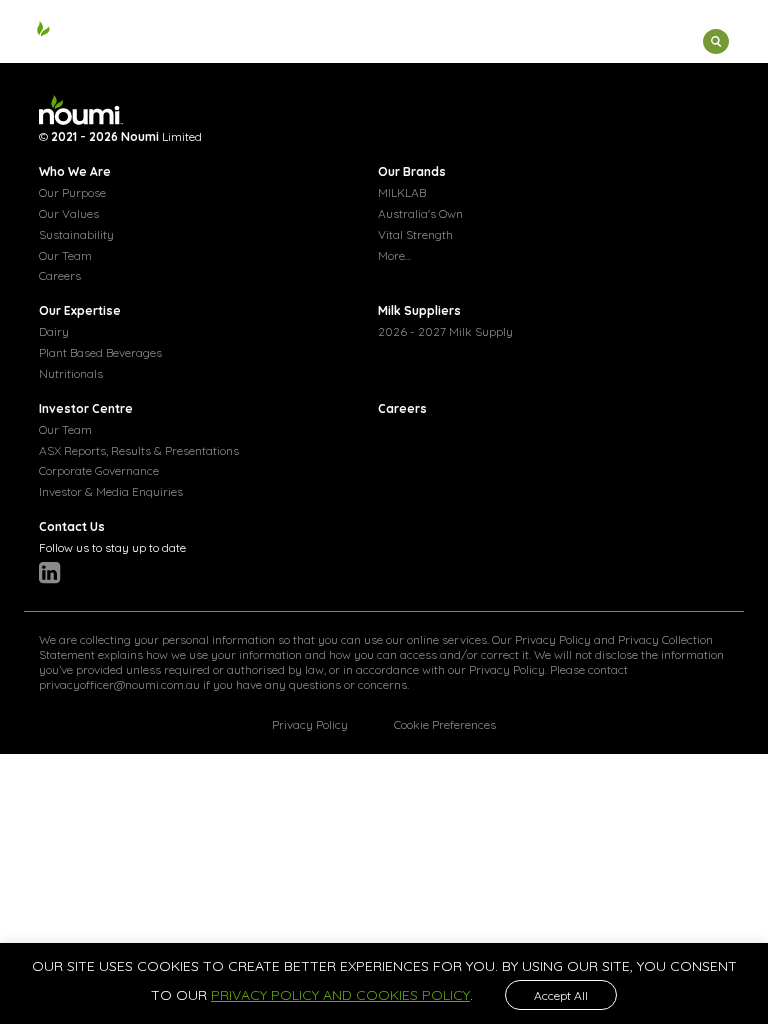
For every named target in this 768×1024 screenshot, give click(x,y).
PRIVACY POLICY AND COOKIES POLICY (340, 995)
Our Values (69, 213)
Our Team (65, 255)
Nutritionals (71, 373)
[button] (649, 45)
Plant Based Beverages (100, 352)
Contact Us (72, 526)
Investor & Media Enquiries (111, 491)
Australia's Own (420, 213)
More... (394, 255)
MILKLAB (402, 192)
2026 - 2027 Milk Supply (445, 331)
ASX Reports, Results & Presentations (139, 450)
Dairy (54, 331)
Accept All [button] (561, 995)
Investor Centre (86, 408)
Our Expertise (80, 310)
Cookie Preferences (445, 724)
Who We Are (75, 171)
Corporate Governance (99, 470)
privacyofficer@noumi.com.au (119, 684)
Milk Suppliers (419, 310)
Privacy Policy (553, 639)
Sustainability (76, 234)
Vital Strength (415, 234)
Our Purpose (72, 192)
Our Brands (412, 171)
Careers (60, 275)
